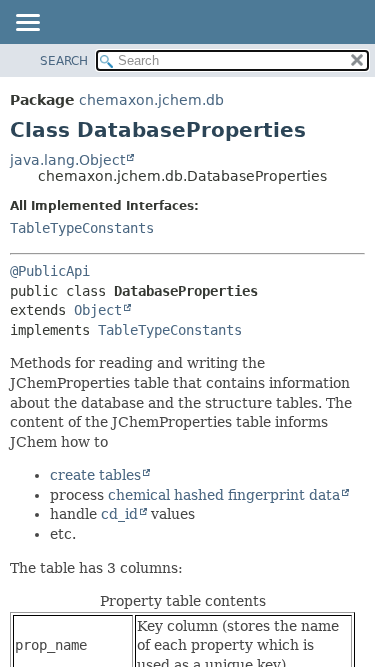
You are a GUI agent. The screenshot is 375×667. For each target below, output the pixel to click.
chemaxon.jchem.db (151, 100)
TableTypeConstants (82, 228)
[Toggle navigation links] (27, 24)
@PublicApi (50, 271)
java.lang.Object (67, 160)
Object (98, 310)
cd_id (119, 514)
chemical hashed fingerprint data (224, 495)
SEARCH (64, 61)
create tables (95, 475)
